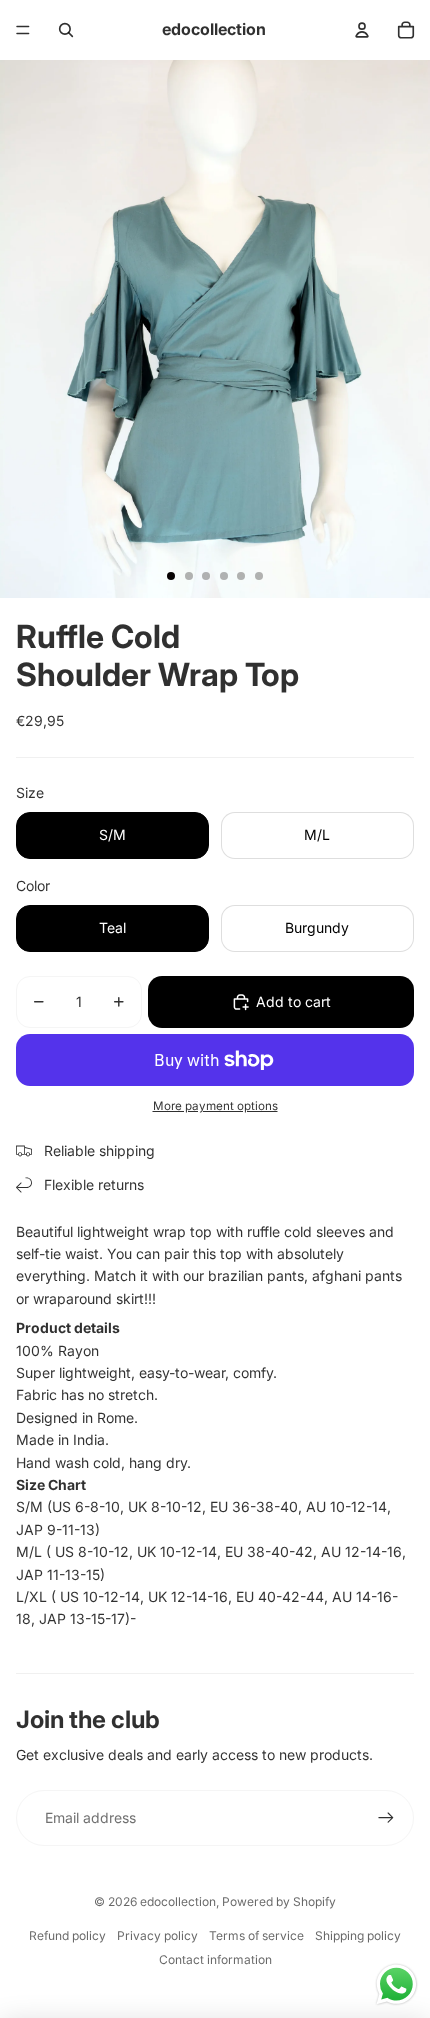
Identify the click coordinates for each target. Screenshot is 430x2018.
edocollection (178, 1901)
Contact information (215, 1959)
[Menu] (23, 30)
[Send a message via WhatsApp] (396, 1984)
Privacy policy (157, 1935)
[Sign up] (386, 1818)
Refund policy (67, 1935)
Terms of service (256, 1935)
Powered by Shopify (279, 1901)
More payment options (215, 1106)
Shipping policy (358, 1935)
